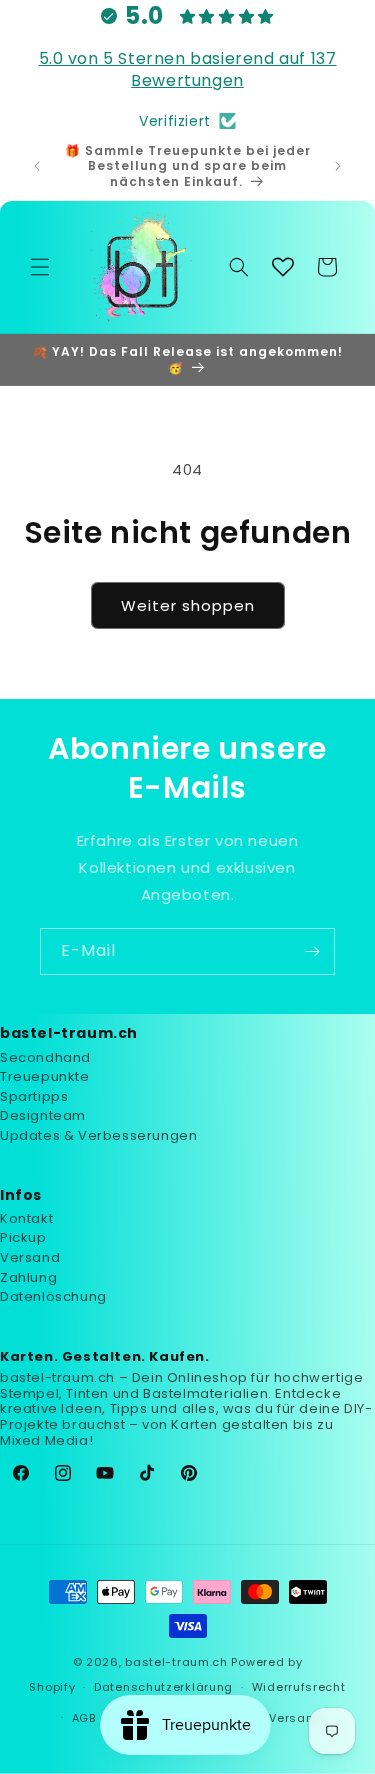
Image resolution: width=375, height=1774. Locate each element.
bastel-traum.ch (176, 1662)
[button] (40, 267)
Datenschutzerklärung (163, 1687)
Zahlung (28, 1277)
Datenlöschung (53, 1296)
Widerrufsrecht (299, 1687)
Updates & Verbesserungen (98, 1135)
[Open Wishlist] (283, 267)
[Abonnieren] (312, 951)
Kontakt (26, 1218)
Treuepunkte (45, 1076)
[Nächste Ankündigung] (338, 166)
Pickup (23, 1237)
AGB (84, 1718)
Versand (30, 1257)
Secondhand (45, 1057)
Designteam (43, 1115)
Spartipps (34, 1096)
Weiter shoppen (188, 605)
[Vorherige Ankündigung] (37, 166)
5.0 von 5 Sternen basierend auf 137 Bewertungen (188, 69)
